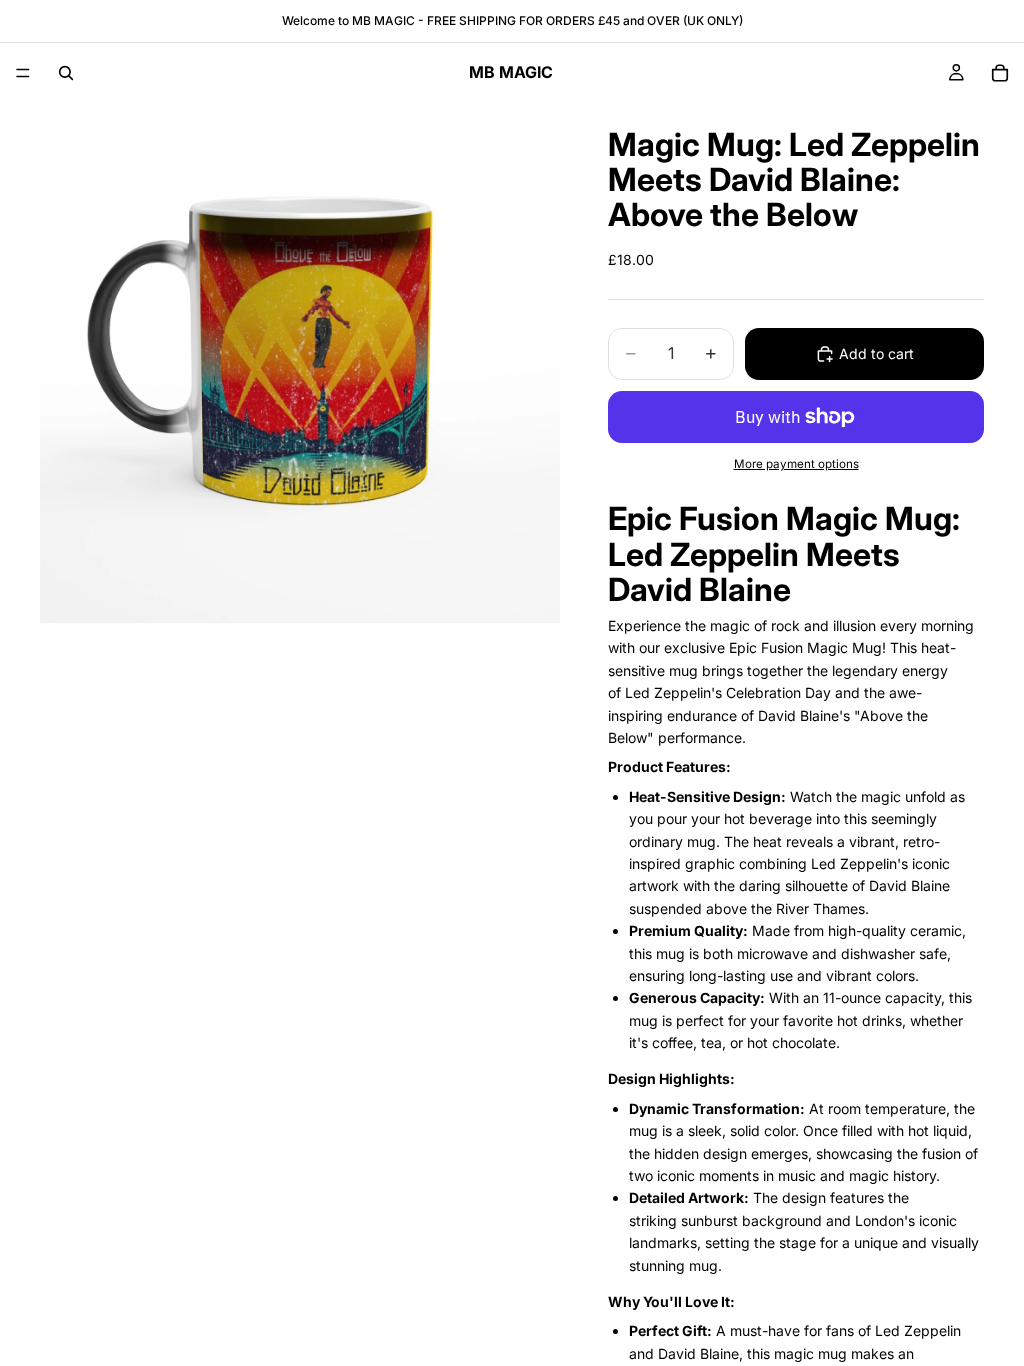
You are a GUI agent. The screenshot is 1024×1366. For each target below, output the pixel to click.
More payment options (796, 464)
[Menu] (23, 73)
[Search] (66, 73)
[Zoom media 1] (300, 363)
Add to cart (876, 353)
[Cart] (1000, 73)
